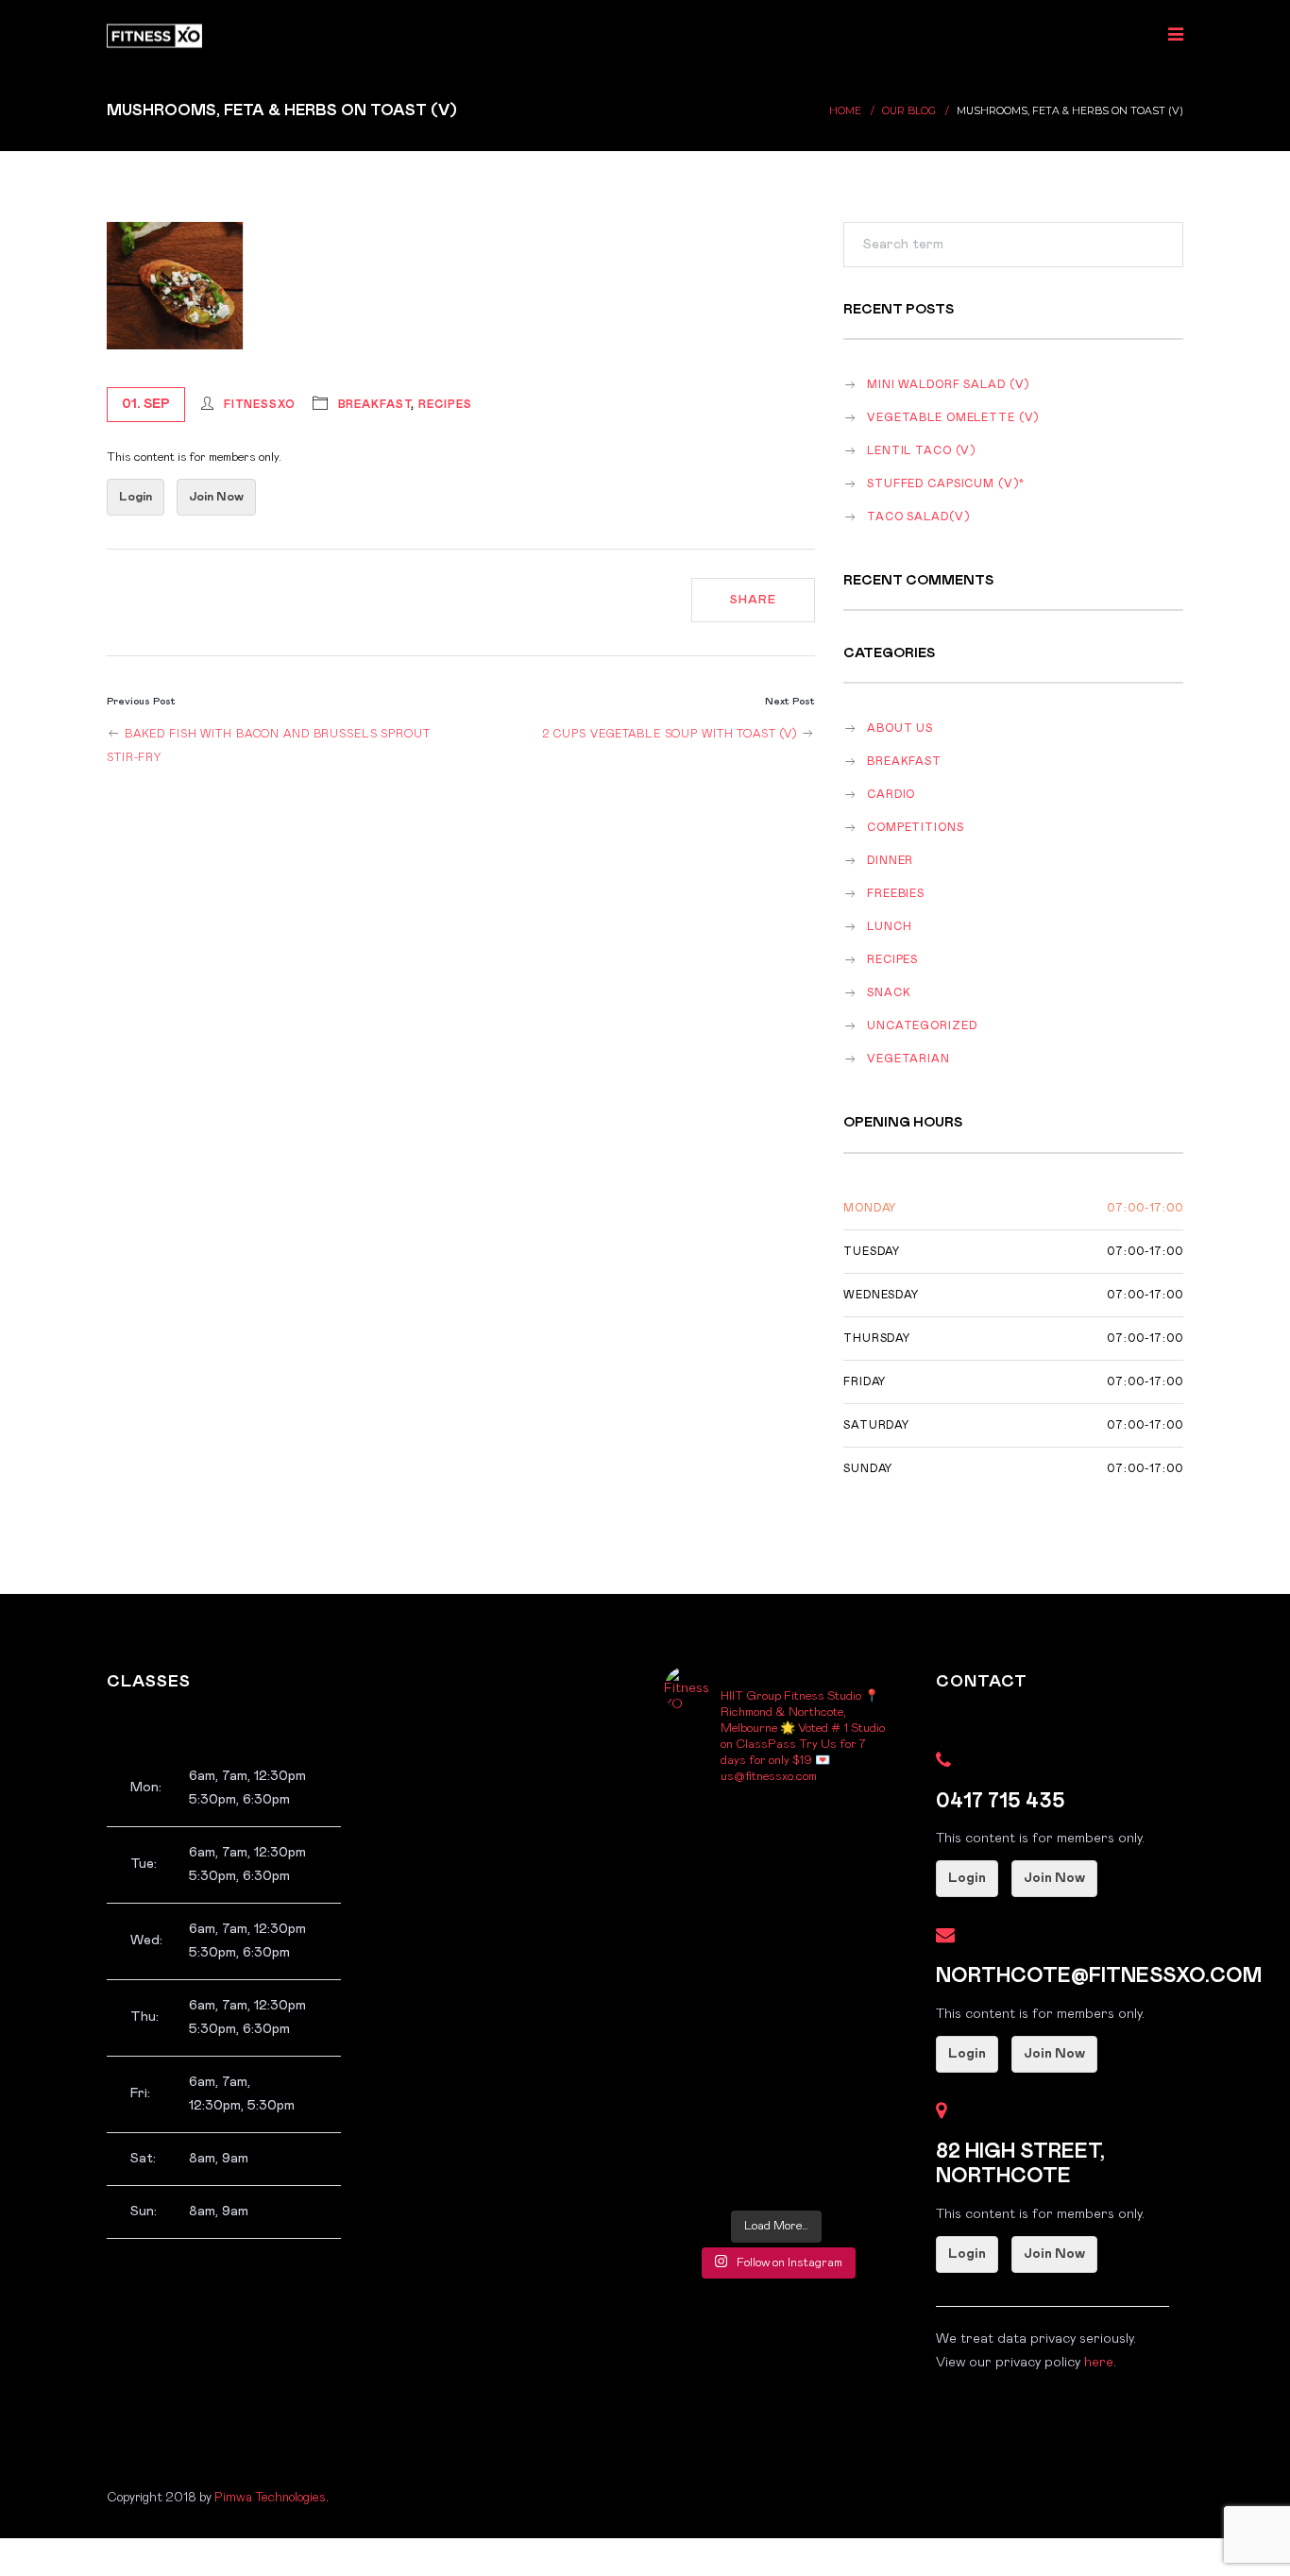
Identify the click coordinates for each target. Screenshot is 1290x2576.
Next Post (790, 701)
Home (845, 111)
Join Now (216, 497)
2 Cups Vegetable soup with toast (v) (672, 734)
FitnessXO (260, 405)
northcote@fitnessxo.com (1099, 1976)
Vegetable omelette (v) (953, 418)
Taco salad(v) (918, 517)
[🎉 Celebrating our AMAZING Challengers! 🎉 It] (720, 2168)
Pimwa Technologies (270, 2498)
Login (136, 497)
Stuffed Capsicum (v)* (945, 484)
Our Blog (909, 111)
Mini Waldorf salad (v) (948, 385)
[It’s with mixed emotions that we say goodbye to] (720, 1900)
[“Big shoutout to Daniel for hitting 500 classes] (720, 2101)
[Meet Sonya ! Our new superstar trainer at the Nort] (720, 2034)
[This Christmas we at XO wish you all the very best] (720, 1833)
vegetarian (908, 1059)
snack (889, 993)
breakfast (375, 405)
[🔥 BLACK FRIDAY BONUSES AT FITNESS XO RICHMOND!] (832, 2168)
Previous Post (141, 701)
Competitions (916, 828)
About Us (900, 729)
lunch (889, 927)
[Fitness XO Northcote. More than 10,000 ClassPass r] (832, 2034)
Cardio (891, 795)
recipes (445, 405)
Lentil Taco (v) (921, 451)
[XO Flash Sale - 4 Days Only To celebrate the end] (832, 1967)
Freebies (896, 894)
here (1099, 2363)
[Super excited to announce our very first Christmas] (720, 1967)
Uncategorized (922, 1026)
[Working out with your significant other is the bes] (832, 2101)
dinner (890, 861)
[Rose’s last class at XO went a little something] (832, 1833)
